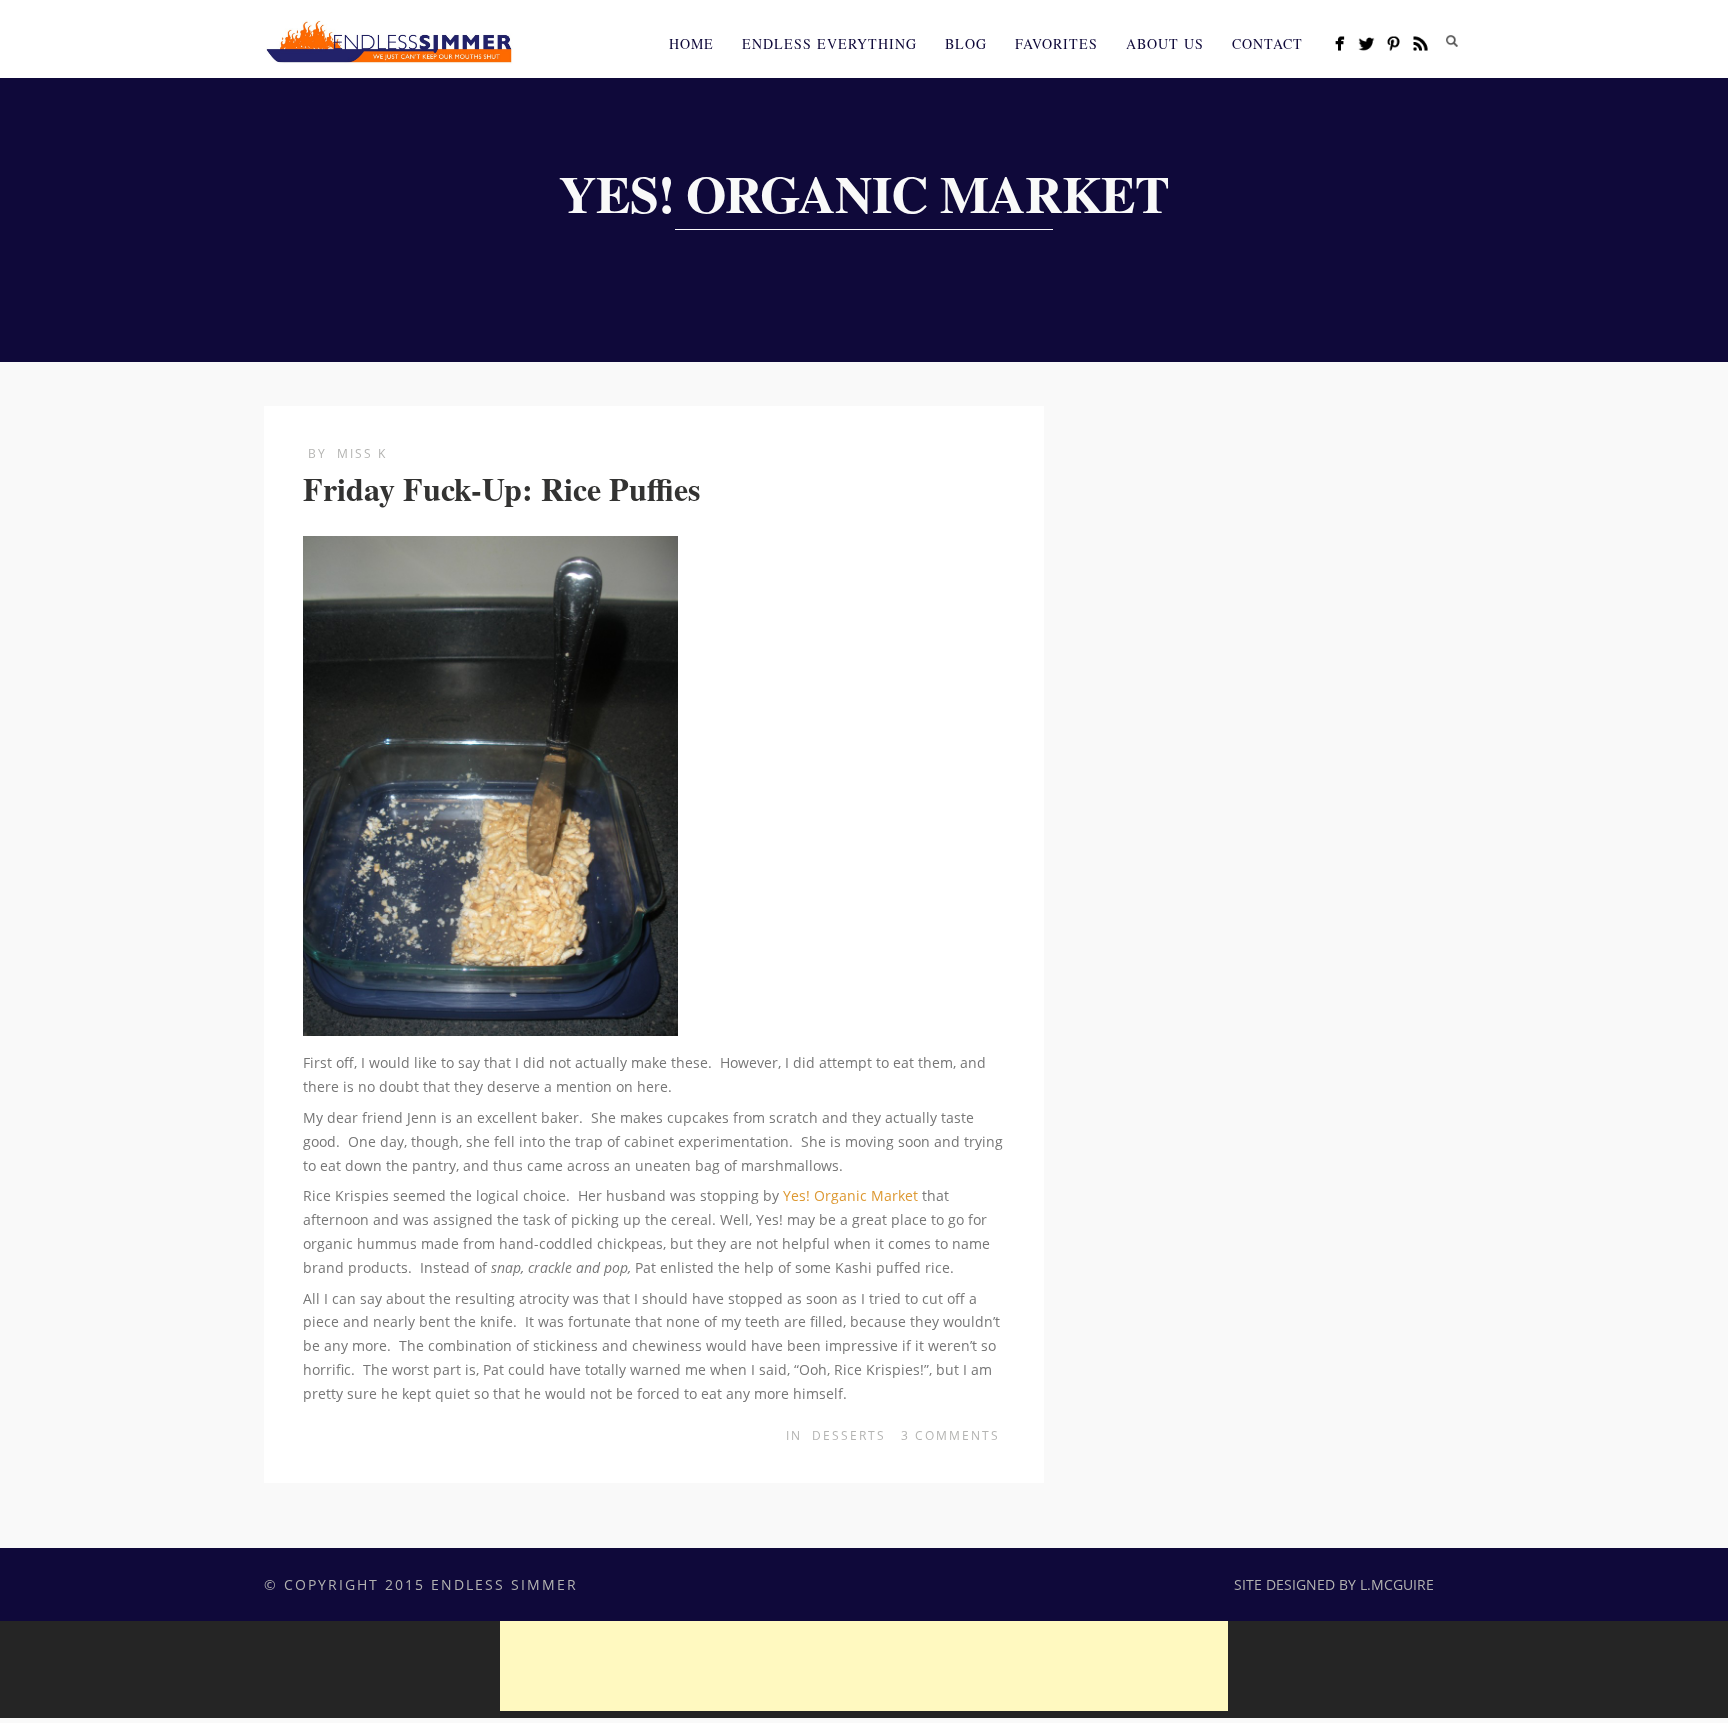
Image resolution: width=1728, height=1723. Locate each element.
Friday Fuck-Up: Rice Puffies (501, 488)
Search (1452, 41)
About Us (1165, 43)
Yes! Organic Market (850, 1195)
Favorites (1056, 43)
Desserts (849, 1435)
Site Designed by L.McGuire (1334, 1584)
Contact (1267, 43)
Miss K (362, 453)
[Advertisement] (864, 1666)
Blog (966, 43)
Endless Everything (829, 43)
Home (691, 43)
